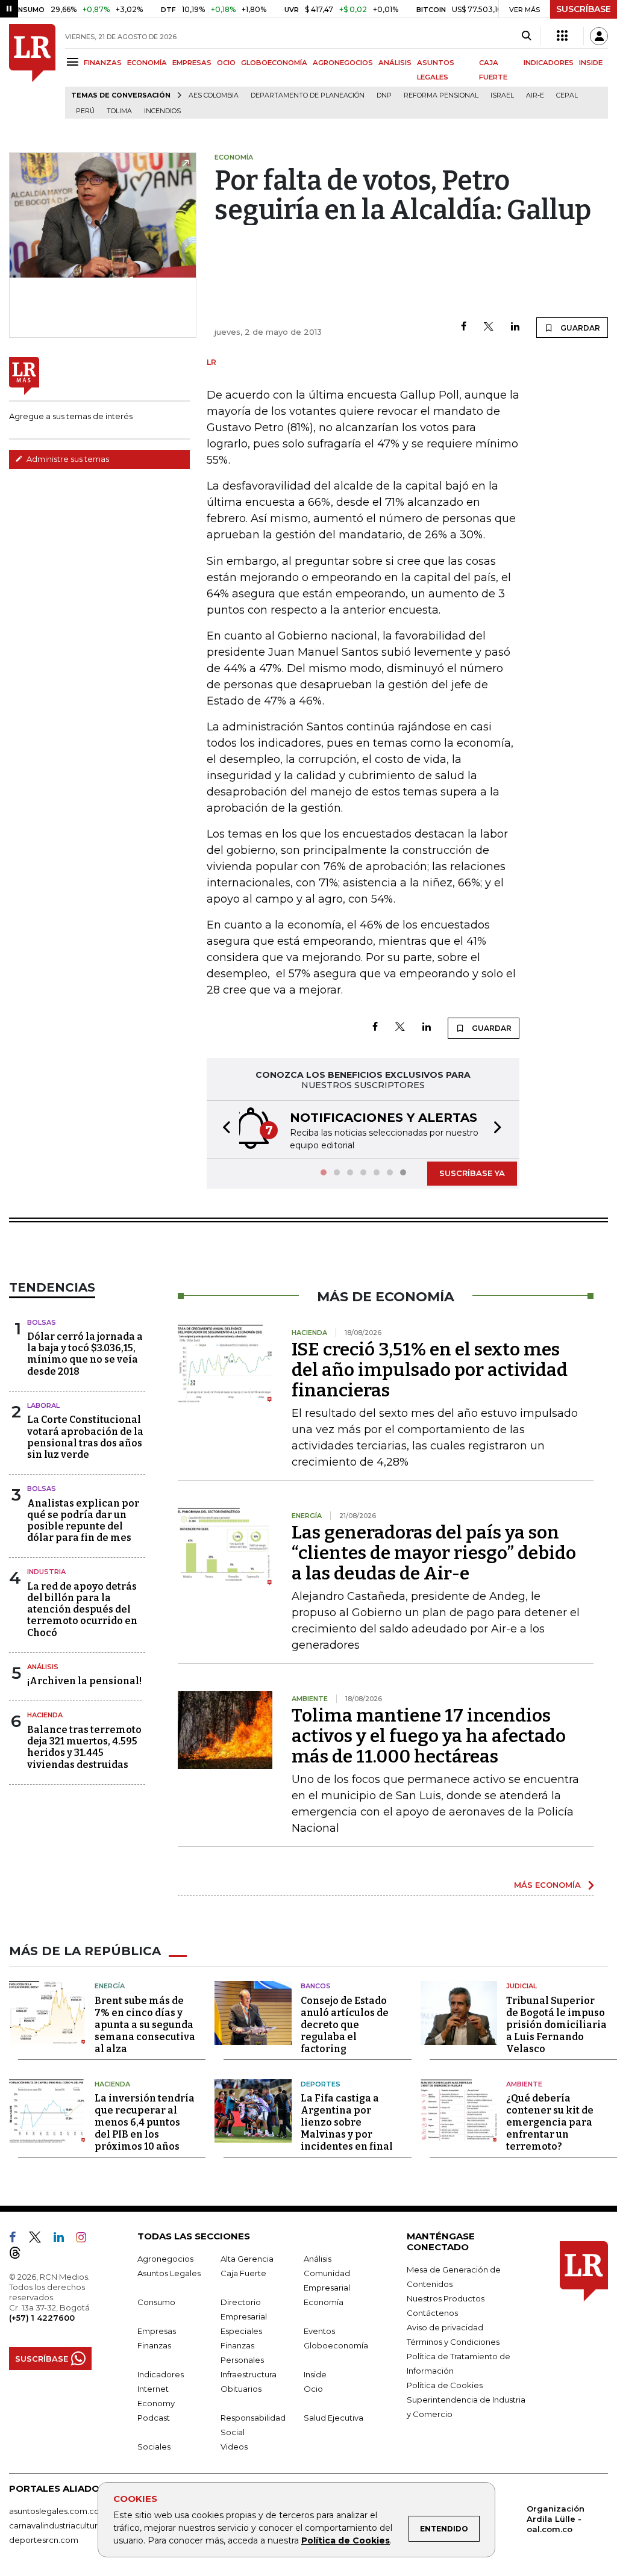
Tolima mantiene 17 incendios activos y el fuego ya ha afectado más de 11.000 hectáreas (429, 1736)
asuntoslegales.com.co (54, 2511)
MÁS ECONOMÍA (547, 1885)
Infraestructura (249, 2374)
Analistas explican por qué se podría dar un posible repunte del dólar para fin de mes (83, 1521)
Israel (502, 95)
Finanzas (154, 2345)
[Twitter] (489, 327)
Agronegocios (165, 2259)
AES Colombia (214, 95)
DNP (384, 95)
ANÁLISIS (395, 63)
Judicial (521, 1986)
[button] (223, 1129)
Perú (85, 111)
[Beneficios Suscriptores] (562, 36)
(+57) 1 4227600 (42, 2318)
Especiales (241, 2331)
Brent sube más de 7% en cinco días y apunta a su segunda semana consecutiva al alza (145, 2025)
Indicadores (161, 2374)
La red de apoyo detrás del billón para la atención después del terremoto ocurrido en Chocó (82, 1610)
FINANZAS (103, 63)
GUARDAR (579, 328)
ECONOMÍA (147, 63)
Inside (315, 2374)
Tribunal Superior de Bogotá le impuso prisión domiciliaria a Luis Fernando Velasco (556, 2025)
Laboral (43, 1405)
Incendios (162, 111)
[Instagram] (86, 2239)
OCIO (226, 63)
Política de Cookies (346, 2540)
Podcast (154, 2418)
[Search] (526, 36)
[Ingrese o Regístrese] (599, 36)
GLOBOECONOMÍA (274, 63)
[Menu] (74, 62)
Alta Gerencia (247, 2259)
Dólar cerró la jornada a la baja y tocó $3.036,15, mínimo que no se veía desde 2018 (85, 1354)
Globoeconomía (336, 2345)
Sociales (154, 2447)
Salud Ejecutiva (334, 2418)
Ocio (313, 2389)
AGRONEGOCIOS (343, 63)
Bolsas (42, 1322)
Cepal (567, 95)
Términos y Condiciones (453, 2342)
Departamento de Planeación (308, 95)
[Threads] (20, 2255)
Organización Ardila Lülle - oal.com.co (556, 2519)
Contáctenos (432, 2313)
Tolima (119, 111)
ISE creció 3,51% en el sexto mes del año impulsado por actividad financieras (430, 1370)
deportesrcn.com (44, 2540)
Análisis (43, 1667)
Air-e (535, 95)
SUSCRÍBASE (584, 9)
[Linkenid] (64, 2239)
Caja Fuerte (243, 2273)
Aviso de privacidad (445, 2327)
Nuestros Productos (446, 2298)
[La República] (32, 71)
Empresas (157, 2331)
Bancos (316, 1986)
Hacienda (45, 1715)
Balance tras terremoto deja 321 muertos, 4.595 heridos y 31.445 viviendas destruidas (84, 1747)
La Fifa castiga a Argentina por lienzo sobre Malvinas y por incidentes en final (347, 2122)
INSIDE (591, 63)
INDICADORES (549, 63)
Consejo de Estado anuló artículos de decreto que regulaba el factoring (345, 2025)
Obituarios (241, 2389)
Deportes (321, 2084)
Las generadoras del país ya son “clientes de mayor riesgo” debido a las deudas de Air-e (434, 1553)
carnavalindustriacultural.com (66, 2525)
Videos (234, 2447)
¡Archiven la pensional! (84, 1681)
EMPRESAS (192, 63)
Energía (110, 1986)
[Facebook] (464, 327)
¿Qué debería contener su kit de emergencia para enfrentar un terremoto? (550, 2122)
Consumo (156, 2302)
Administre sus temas (67, 459)
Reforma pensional (441, 95)
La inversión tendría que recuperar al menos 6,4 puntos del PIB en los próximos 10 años (145, 2122)
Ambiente (524, 2084)
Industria (46, 1572)
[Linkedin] (515, 327)
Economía (324, 2302)
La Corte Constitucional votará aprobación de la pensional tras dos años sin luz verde (85, 1437)
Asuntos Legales (169, 2273)
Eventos (319, 2331)
